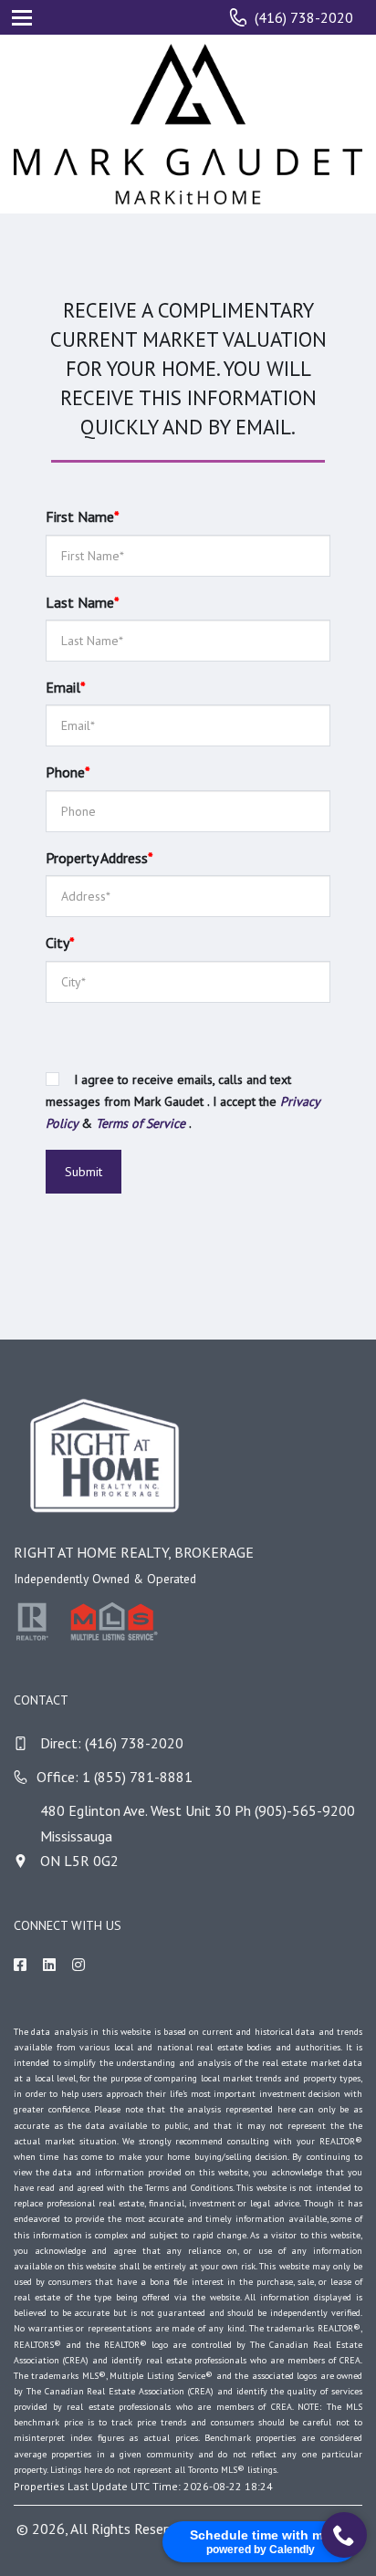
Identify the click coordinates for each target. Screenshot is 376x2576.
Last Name (83, 602)
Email (66, 687)
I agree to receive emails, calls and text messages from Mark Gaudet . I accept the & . (183, 1101)
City (60, 943)
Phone (68, 772)
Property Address (99, 858)
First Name (83, 516)
